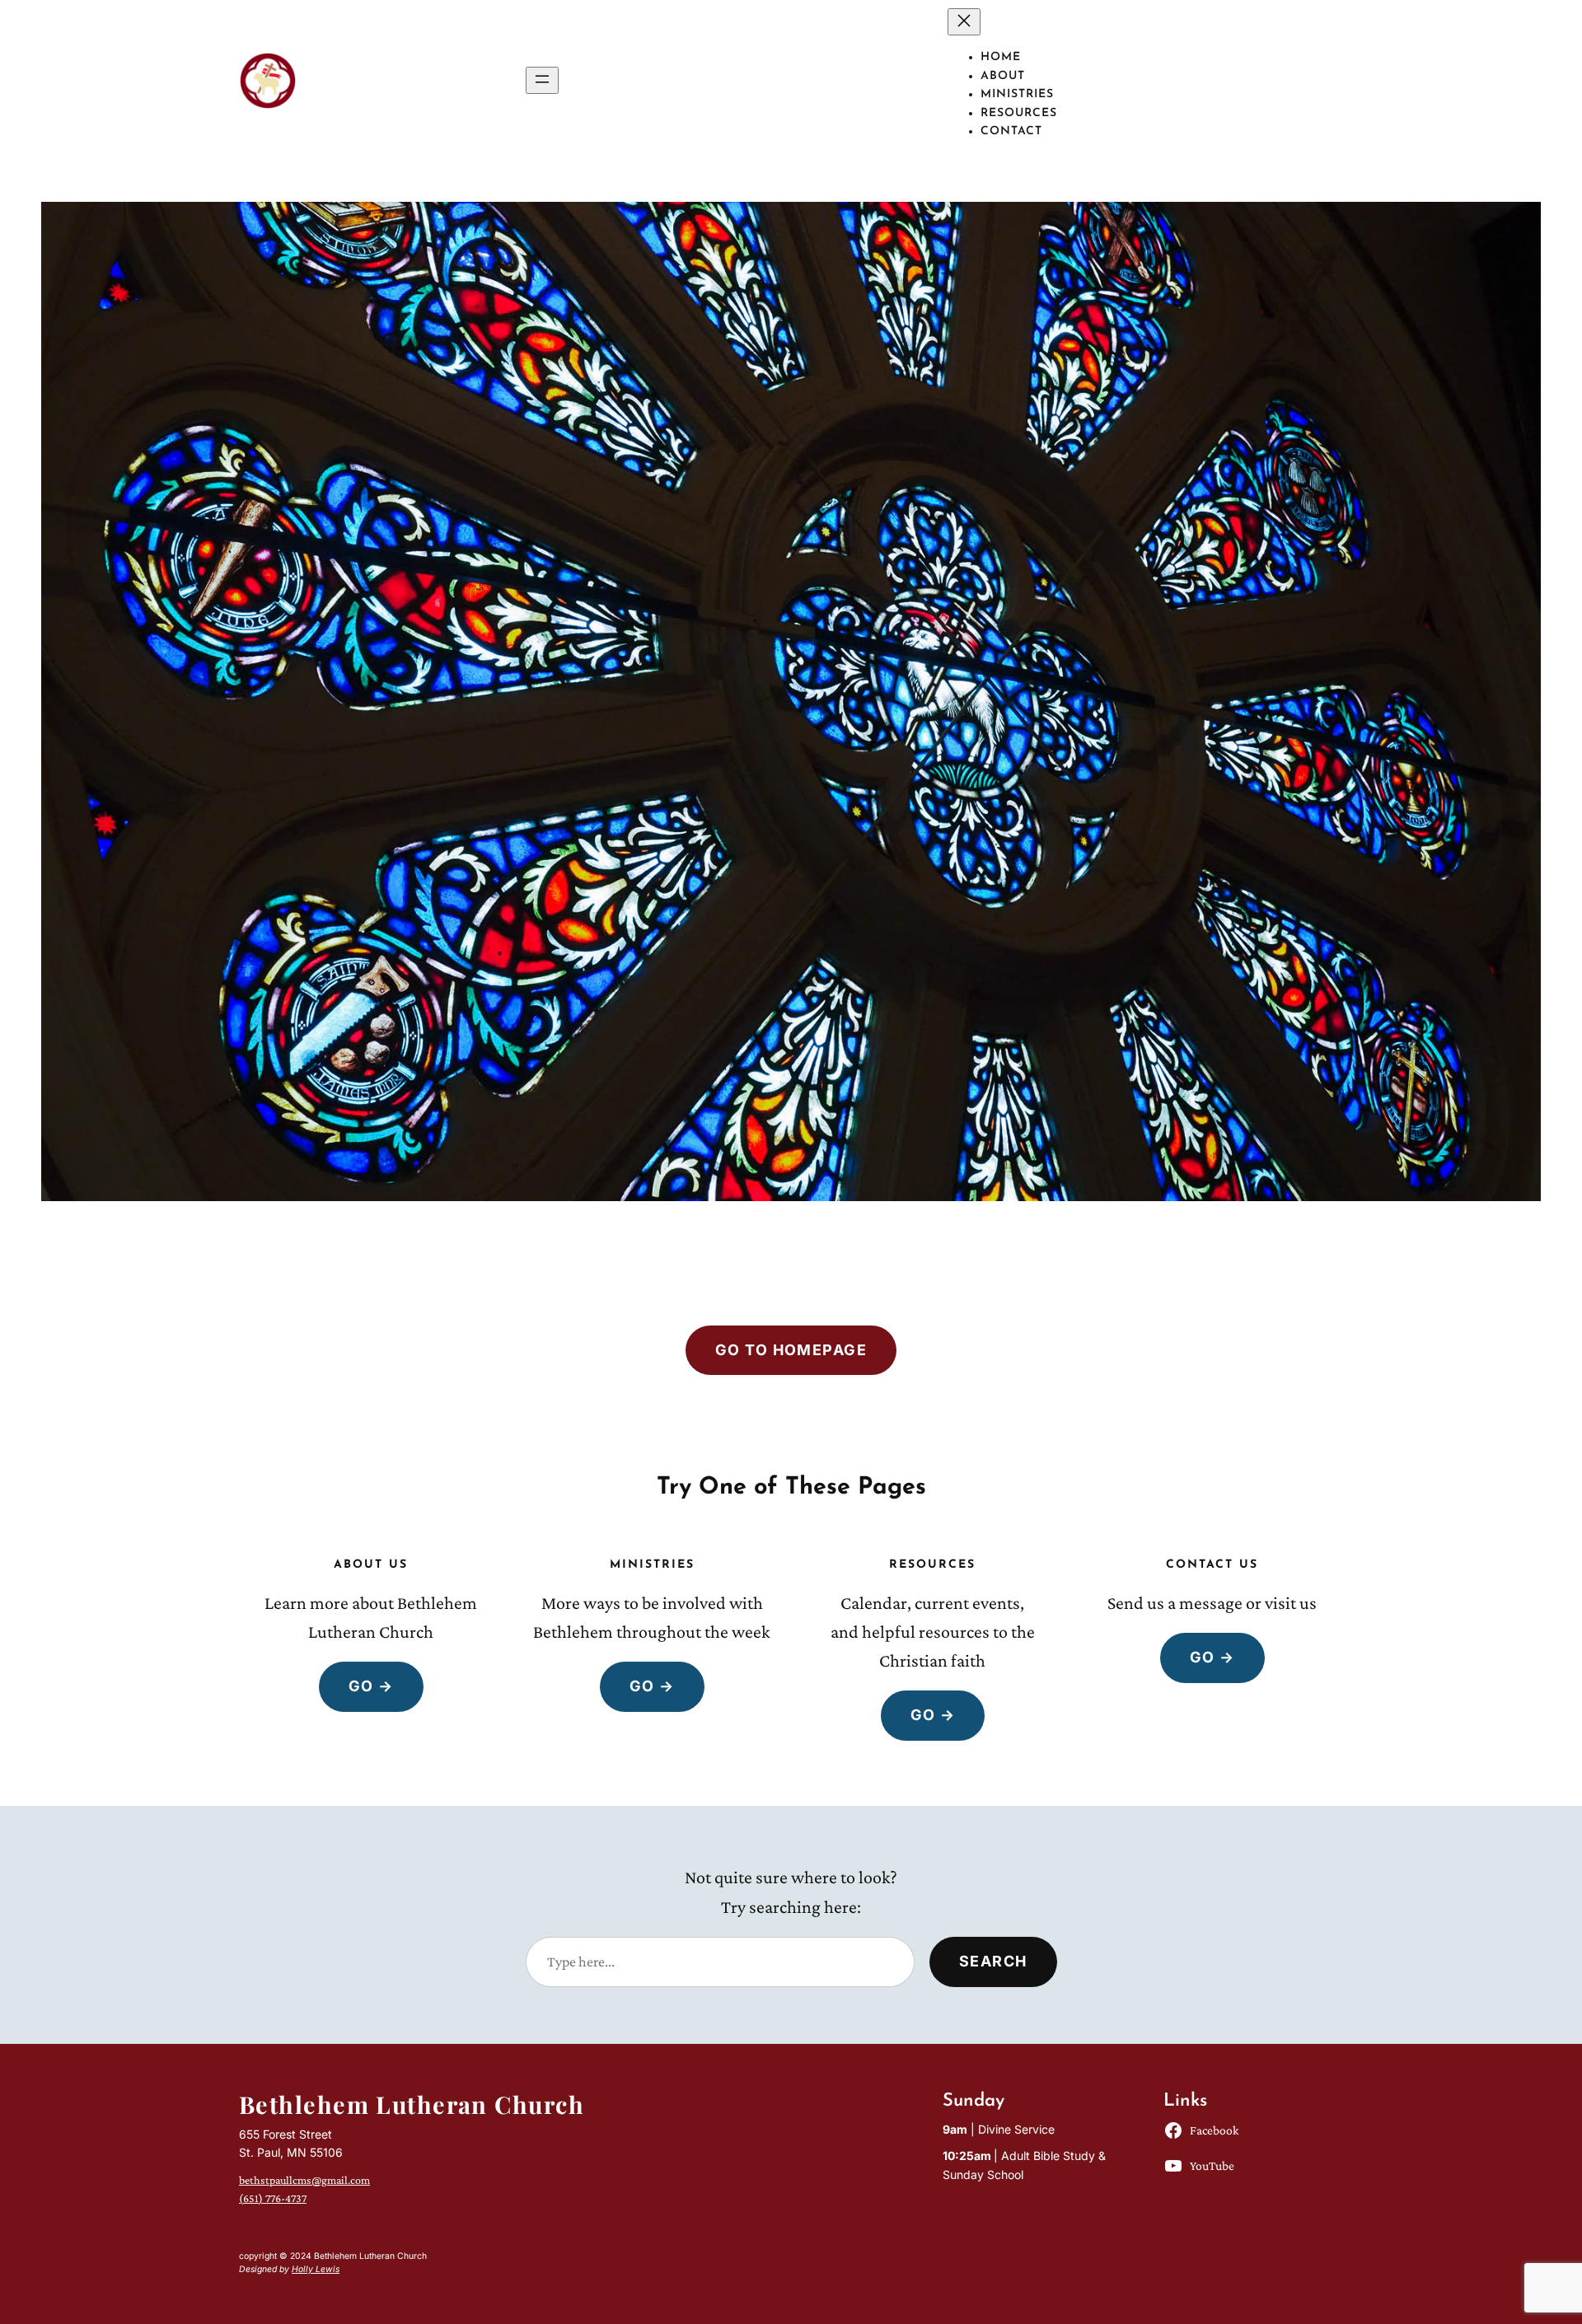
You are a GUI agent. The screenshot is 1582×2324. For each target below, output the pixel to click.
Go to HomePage (791, 1350)
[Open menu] (542, 80)
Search (993, 1961)
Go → (371, 1686)
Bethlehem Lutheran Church (412, 2104)
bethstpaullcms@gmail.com (304, 2180)
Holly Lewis (316, 2269)
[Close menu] (964, 22)
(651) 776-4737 (273, 2198)
